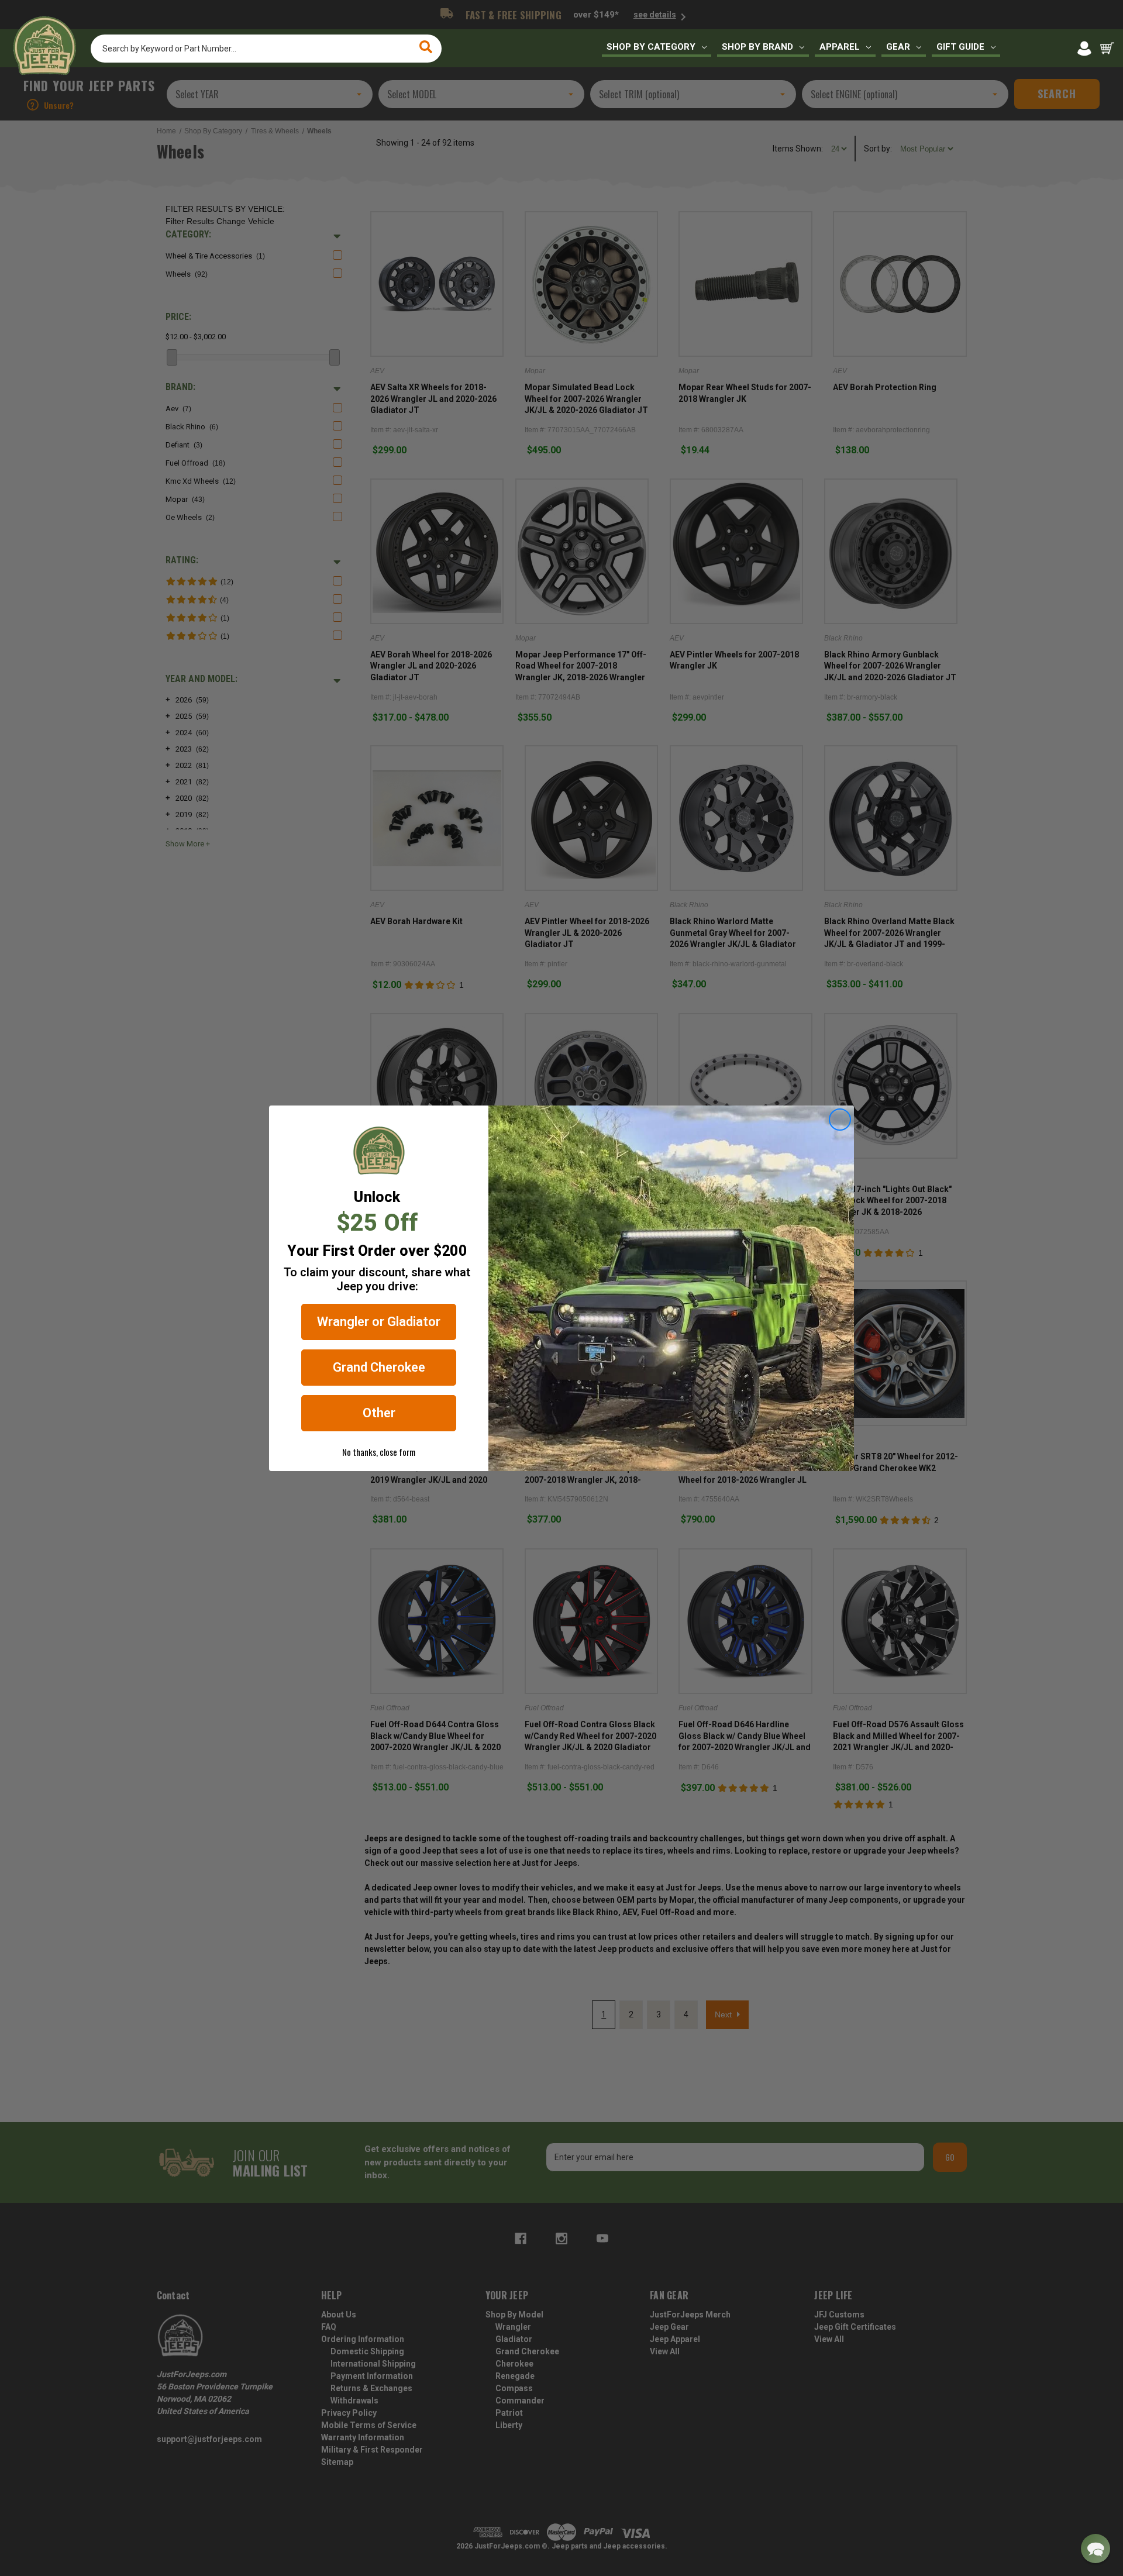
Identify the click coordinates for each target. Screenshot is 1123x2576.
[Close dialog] (840, 1120)
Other (379, 1413)
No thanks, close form (379, 1452)
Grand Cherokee (379, 1367)
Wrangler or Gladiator (379, 1322)
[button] (1096, 2549)
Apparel (840, 47)
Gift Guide (960, 47)
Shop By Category (651, 47)
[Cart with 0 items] (1107, 49)
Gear (898, 47)
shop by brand (757, 47)
